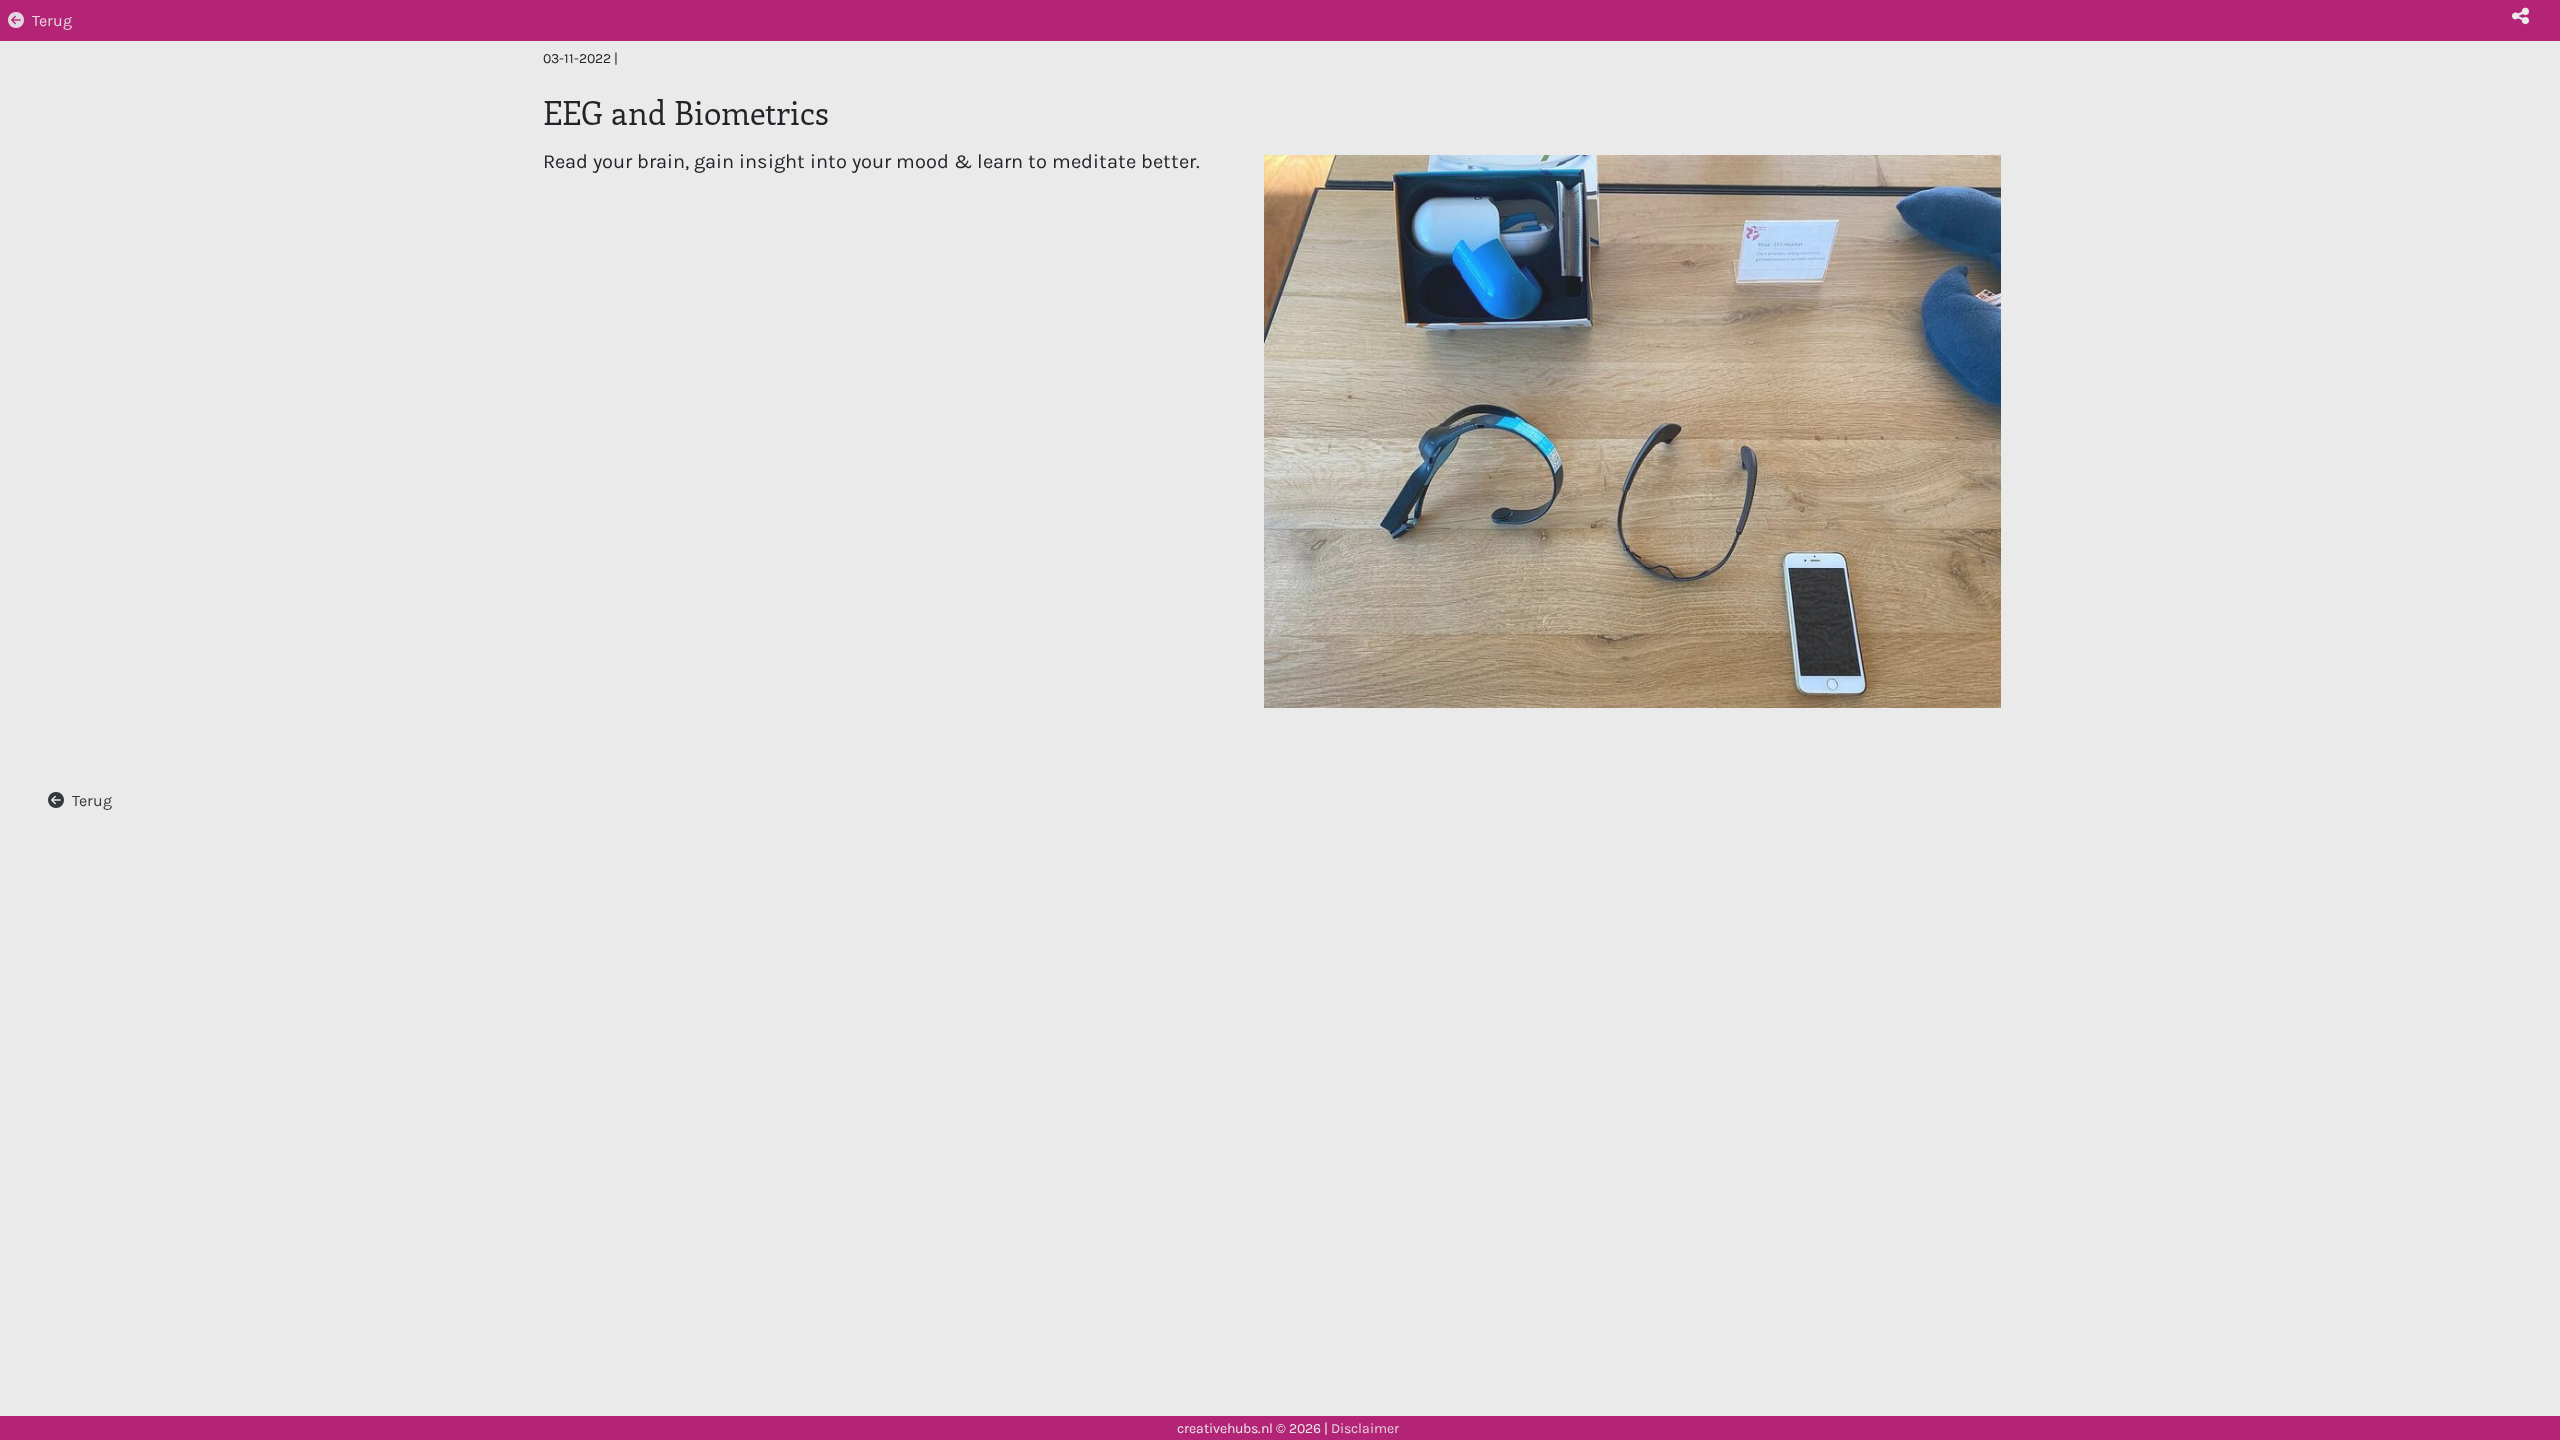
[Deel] (2520, 16)
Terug (52, 20)
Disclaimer (1365, 1428)
